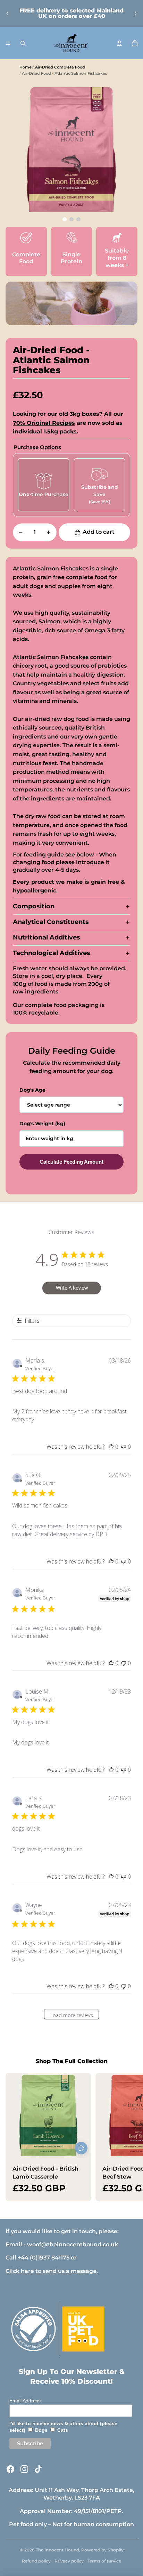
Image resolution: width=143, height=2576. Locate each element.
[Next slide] (135, 13)
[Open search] (23, 43)
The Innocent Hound (57, 2550)
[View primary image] (65, 219)
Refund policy (36, 2561)
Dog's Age (32, 1090)
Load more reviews (72, 2015)
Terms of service (104, 2561)
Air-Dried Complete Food (60, 67)
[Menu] (8, 43)
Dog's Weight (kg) (42, 1124)
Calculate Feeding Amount (71, 1162)
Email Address (25, 2401)
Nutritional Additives (47, 937)
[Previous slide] (8, 13)
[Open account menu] (119, 43)
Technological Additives (52, 953)
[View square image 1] (71, 219)
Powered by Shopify (102, 2550)
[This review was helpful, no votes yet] (111, 1447)
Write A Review (72, 1288)
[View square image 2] (78, 219)
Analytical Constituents (51, 922)
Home (26, 67)
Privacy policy (69, 2561)
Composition (34, 906)
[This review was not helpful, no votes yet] (124, 1447)
